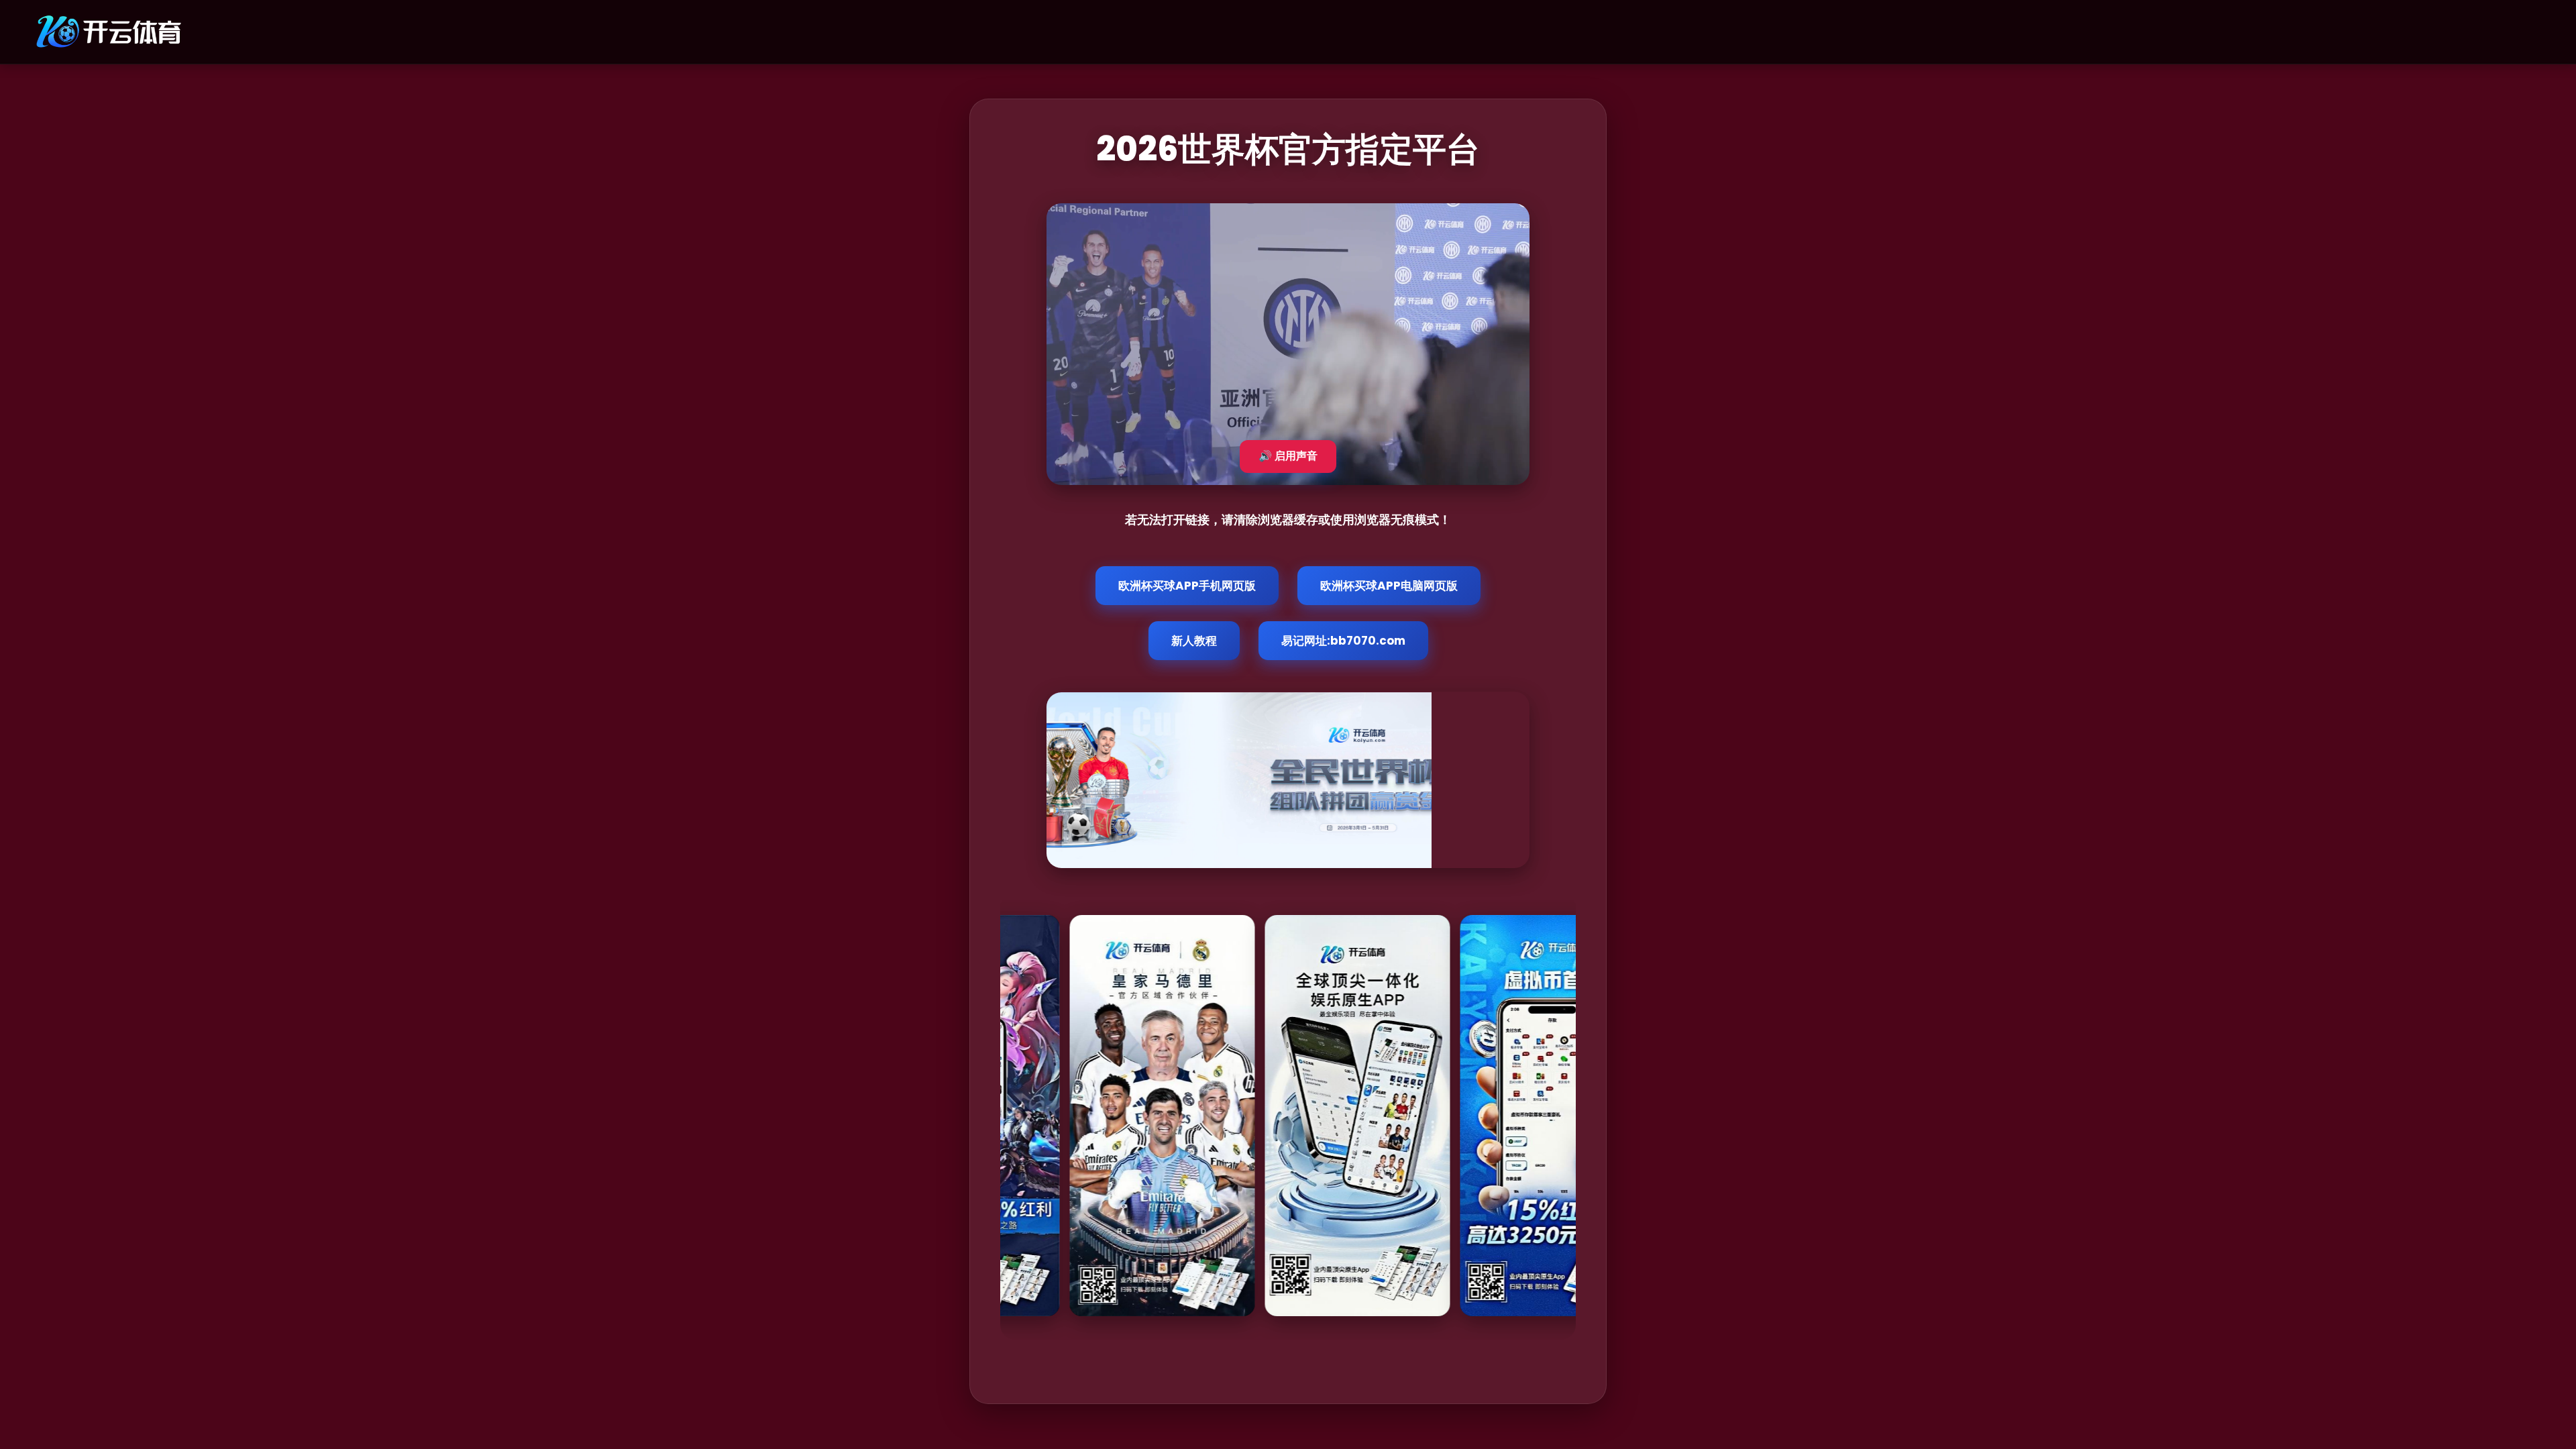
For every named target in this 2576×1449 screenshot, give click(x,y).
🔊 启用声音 (1288, 456)
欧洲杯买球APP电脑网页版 (1389, 586)
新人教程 (1194, 641)
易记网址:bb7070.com (1343, 641)
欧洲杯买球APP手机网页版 (1187, 586)
